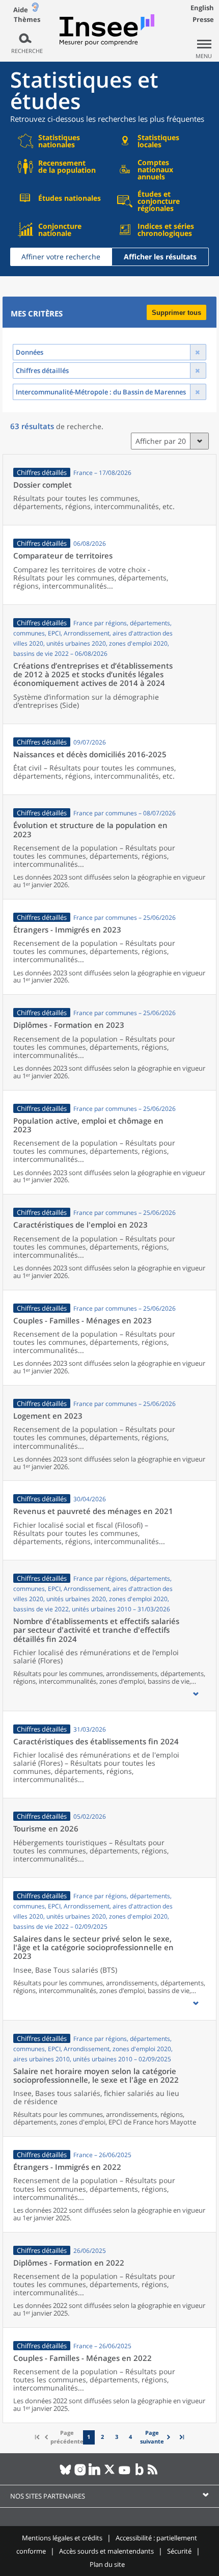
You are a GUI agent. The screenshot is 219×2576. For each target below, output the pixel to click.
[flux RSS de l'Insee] (154, 2474)
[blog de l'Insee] (139, 2474)
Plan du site (107, 2564)
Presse (203, 19)
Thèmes (27, 20)
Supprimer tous (176, 313)
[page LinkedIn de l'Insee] (95, 2474)
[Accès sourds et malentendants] (35, 9)
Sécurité (179, 2551)
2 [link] (102, 2437)
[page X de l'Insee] (110, 2474)
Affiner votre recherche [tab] (61, 257)
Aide (21, 10)
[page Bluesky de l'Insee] (65, 2474)
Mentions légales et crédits (62, 2538)
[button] (196, 1694)
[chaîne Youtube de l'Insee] (125, 2474)
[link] (156, 2437)
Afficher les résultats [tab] (160, 257)
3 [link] (117, 2437)
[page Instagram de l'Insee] (80, 2474)
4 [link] (130, 2437)
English (202, 8)
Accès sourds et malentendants (106, 2551)
